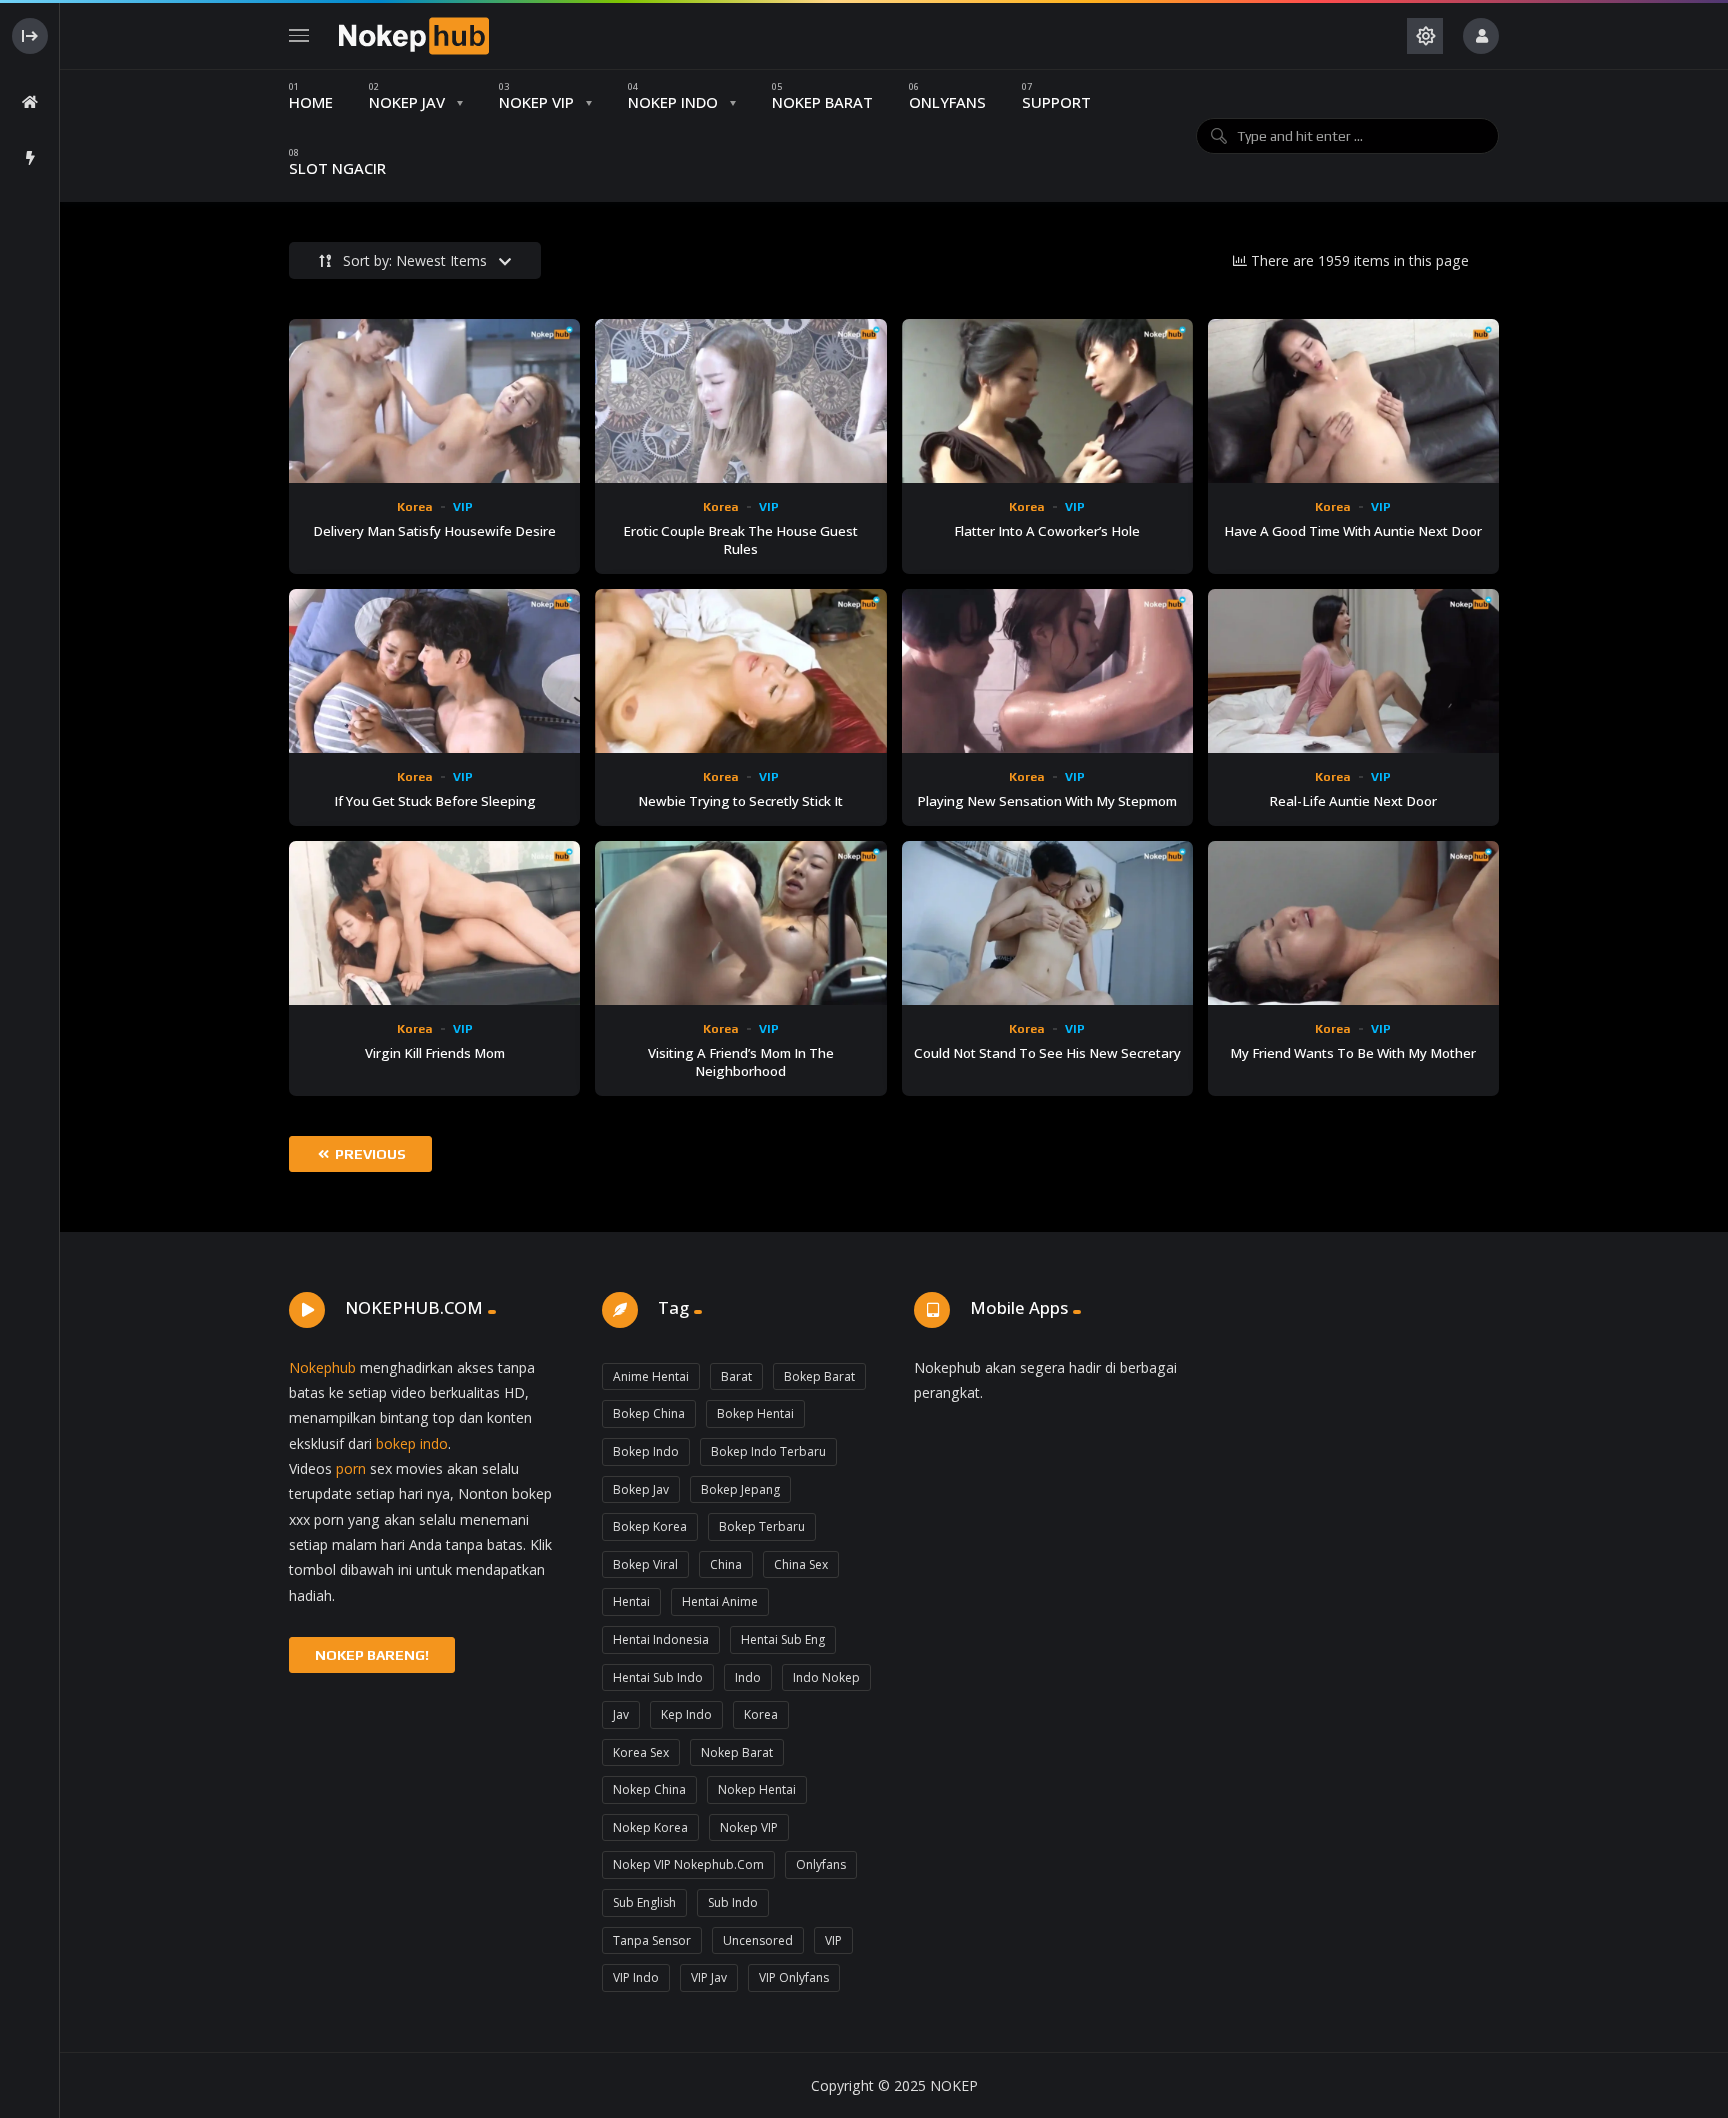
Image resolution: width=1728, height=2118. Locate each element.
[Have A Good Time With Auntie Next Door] (1353, 401)
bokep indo (412, 1443)
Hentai (631, 1601)
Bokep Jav (641, 1489)
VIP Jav (709, 1977)
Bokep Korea (650, 1526)
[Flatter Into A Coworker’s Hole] (1047, 401)
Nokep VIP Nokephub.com (688, 1864)
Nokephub (322, 1367)
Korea (415, 507)
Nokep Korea (650, 1827)
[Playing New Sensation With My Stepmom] (1047, 671)
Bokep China (649, 1413)
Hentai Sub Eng (783, 1639)
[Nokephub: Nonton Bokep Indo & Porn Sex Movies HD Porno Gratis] (414, 36)
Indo (748, 1677)
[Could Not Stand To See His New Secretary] (1047, 923)
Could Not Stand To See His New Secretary (1047, 1053)
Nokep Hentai (757, 1789)
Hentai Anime (720, 1601)
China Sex (801, 1564)
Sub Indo (733, 1902)
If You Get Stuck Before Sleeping (435, 801)
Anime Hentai (651, 1376)
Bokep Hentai (755, 1413)
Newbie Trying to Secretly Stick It (740, 801)
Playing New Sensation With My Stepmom (1047, 801)
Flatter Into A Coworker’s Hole (1047, 531)
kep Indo (686, 1714)
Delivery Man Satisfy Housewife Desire (434, 531)
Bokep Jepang (740, 1489)
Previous (369, 1154)
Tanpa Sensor (652, 1940)
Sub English (644, 1902)
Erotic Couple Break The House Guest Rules (740, 540)
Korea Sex (641, 1752)
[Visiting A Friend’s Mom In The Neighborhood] (740, 923)
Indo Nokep (826, 1677)
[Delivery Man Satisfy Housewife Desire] (434, 401)
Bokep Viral (645, 1564)
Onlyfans (821, 1864)
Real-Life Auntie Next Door (1353, 801)
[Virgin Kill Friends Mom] (434, 923)
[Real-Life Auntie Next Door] (1353, 671)
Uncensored (758, 1940)
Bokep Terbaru (762, 1526)
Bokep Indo (646, 1451)
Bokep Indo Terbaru (768, 1451)
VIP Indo (636, 1977)
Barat (736, 1376)
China (726, 1564)
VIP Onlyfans (794, 1977)
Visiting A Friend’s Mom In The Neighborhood (741, 1062)
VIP (463, 507)
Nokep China (649, 1789)
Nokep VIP (749, 1827)
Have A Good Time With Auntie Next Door (1353, 531)
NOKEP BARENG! (372, 1655)
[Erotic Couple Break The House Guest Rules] (740, 401)
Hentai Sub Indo (658, 1677)
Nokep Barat (737, 1752)
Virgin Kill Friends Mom (435, 1053)
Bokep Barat (819, 1376)
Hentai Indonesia (661, 1639)
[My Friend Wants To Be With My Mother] (1353, 923)
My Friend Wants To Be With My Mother (1353, 1053)
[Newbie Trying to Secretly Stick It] (740, 671)
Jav (621, 1714)
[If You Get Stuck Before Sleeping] (434, 671)
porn (351, 1468)
